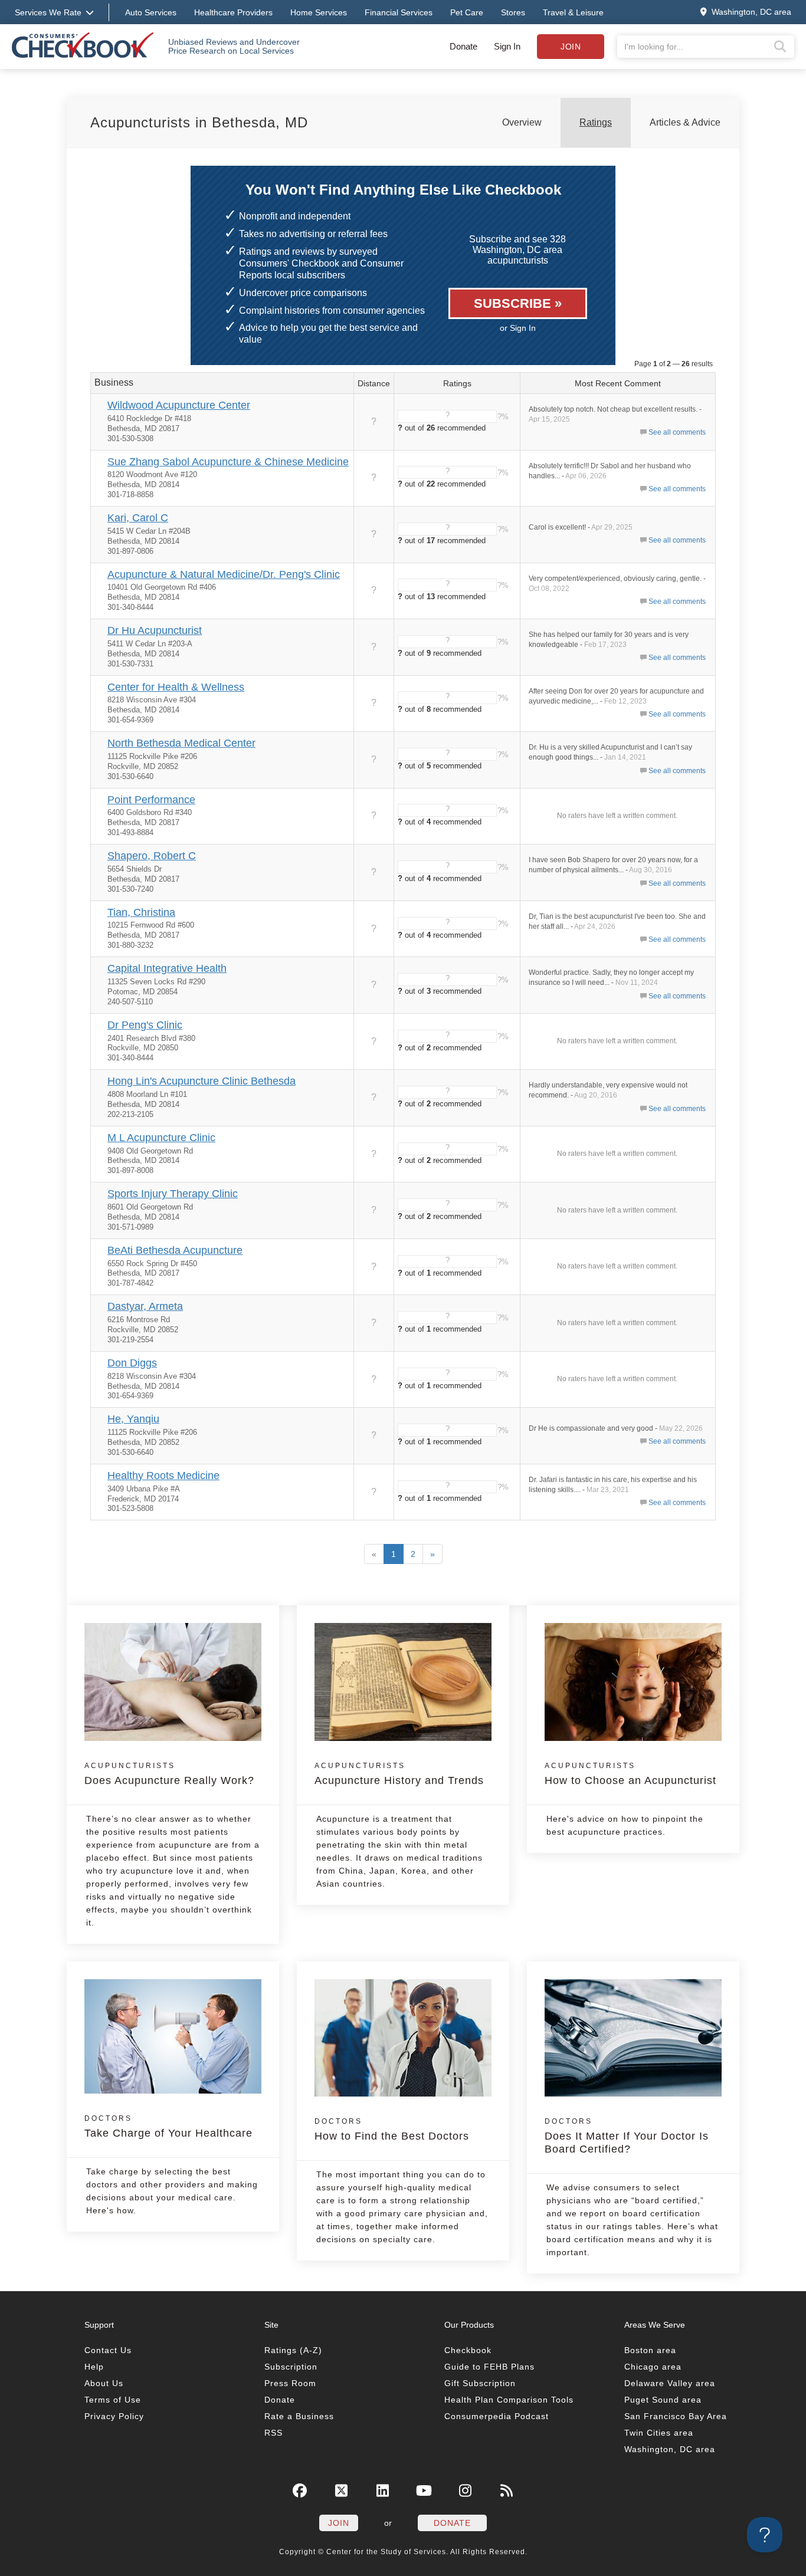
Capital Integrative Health (167, 968)
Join (571, 47)
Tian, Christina (141, 912)
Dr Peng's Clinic (145, 1025)
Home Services (319, 12)
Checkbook (468, 2350)
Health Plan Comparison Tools (509, 2400)
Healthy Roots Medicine (163, 1476)
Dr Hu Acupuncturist (155, 630)
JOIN (339, 2523)
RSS (273, 2433)
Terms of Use (113, 2400)
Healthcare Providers (233, 12)
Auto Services (151, 12)
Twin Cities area (659, 2433)
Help (94, 2367)
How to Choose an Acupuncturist (630, 1774)
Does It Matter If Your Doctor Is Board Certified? (627, 2136)
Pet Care (467, 12)
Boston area (650, 2350)
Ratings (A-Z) (293, 2350)
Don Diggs (132, 1363)
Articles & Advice (685, 122)
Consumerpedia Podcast (497, 2416)
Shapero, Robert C (152, 856)
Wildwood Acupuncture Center (179, 405)
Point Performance (151, 800)
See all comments (677, 432)
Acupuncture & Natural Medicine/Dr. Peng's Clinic (224, 574)
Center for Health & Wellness (176, 687)
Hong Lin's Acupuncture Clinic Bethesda (201, 1081)
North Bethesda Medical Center (181, 743)
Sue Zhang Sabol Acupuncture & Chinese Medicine (228, 462)
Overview (522, 122)
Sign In (507, 46)
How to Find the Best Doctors (392, 2130)
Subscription (291, 2367)
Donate (463, 46)
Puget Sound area (663, 2400)
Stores (513, 12)
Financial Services (399, 12)
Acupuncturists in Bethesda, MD (199, 122)
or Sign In (518, 328)
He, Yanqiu (133, 1419)
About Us (104, 2383)
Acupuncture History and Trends (399, 1774)
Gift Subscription (480, 2383)
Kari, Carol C (138, 518)
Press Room (290, 2383)
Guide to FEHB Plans (489, 2367)
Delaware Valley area (670, 2383)
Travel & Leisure (573, 12)
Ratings (596, 122)
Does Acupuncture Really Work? (169, 1774)
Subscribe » (518, 303)
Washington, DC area (670, 2449)
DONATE (452, 2523)
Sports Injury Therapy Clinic (173, 1194)
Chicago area (653, 2367)
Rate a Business (299, 2416)
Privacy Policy (114, 2416)
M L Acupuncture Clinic (161, 1138)
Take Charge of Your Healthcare (168, 2127)
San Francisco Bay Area (676, 2416)
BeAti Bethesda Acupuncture (175, 1250)
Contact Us (108, 2350)
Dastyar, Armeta (145, 1306)
